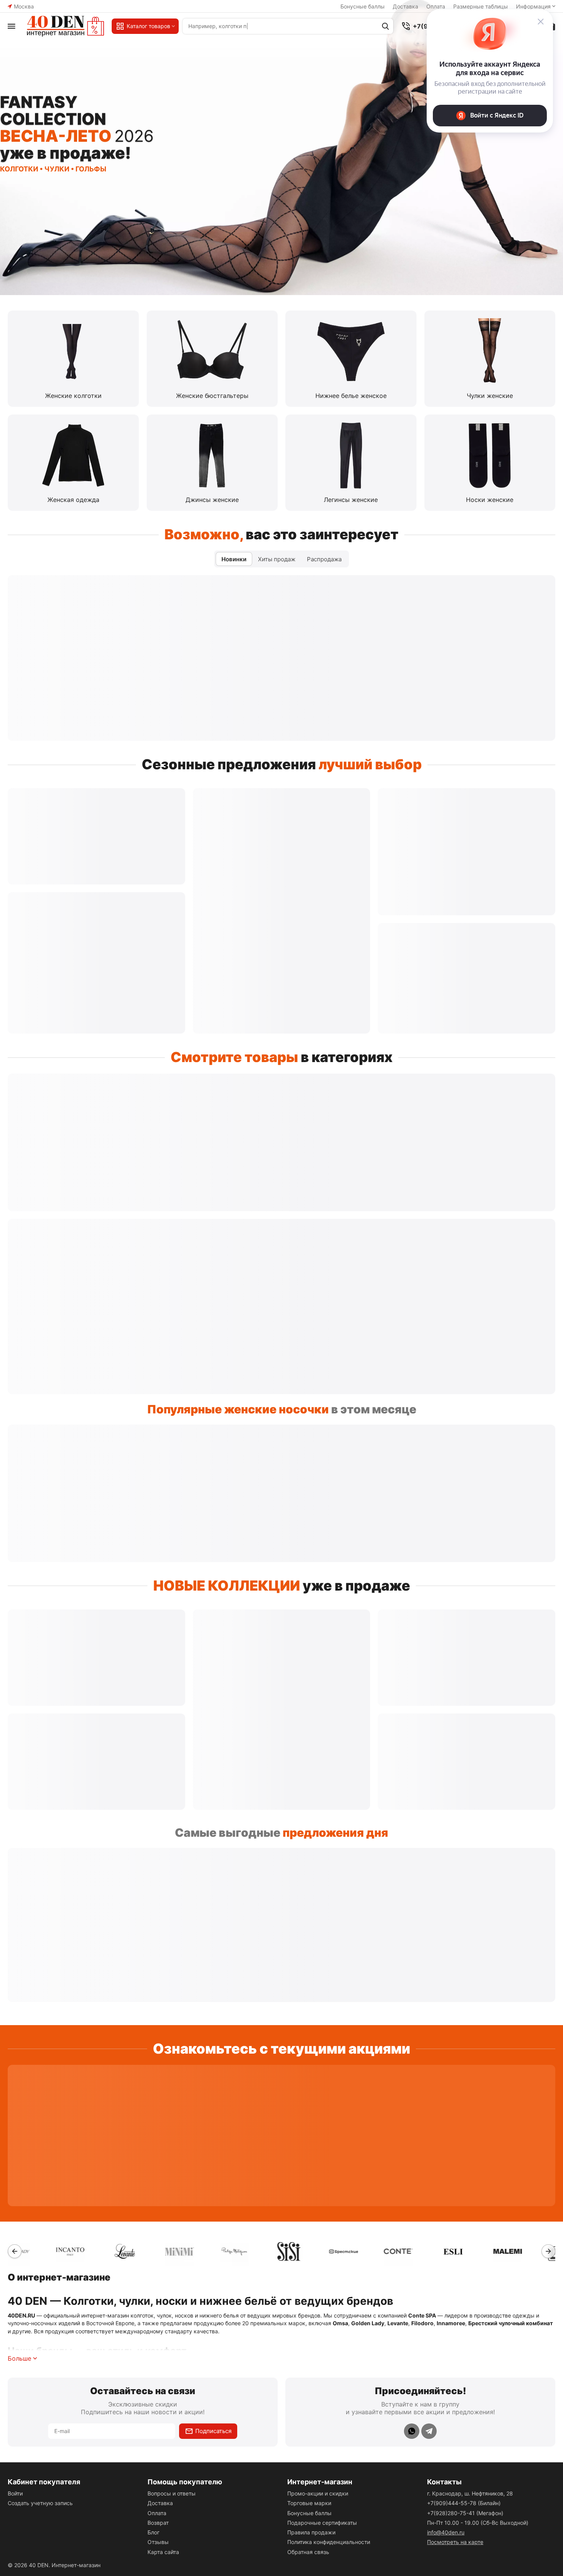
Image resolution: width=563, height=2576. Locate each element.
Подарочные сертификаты (322, 2523)
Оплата (157, 2513)
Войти (15, 2493)
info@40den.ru (446, 2532)
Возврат (158, 2523)
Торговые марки (309, 2503)
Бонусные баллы (363, 6)
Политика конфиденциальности (329, 2542)
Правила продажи (311, 2532)
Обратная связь (308, 2552)
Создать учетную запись (40, 2503)
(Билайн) (464, 2503)
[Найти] (385, 26)
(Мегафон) (465, 2513)
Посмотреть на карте (455, 2542)
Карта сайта (163, 2552)
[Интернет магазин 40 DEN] (65, 26)
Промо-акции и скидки (318, 2493)
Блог (153, 2532)
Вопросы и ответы (172, 2493)
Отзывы (158, 2542)
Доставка (405, 6)
